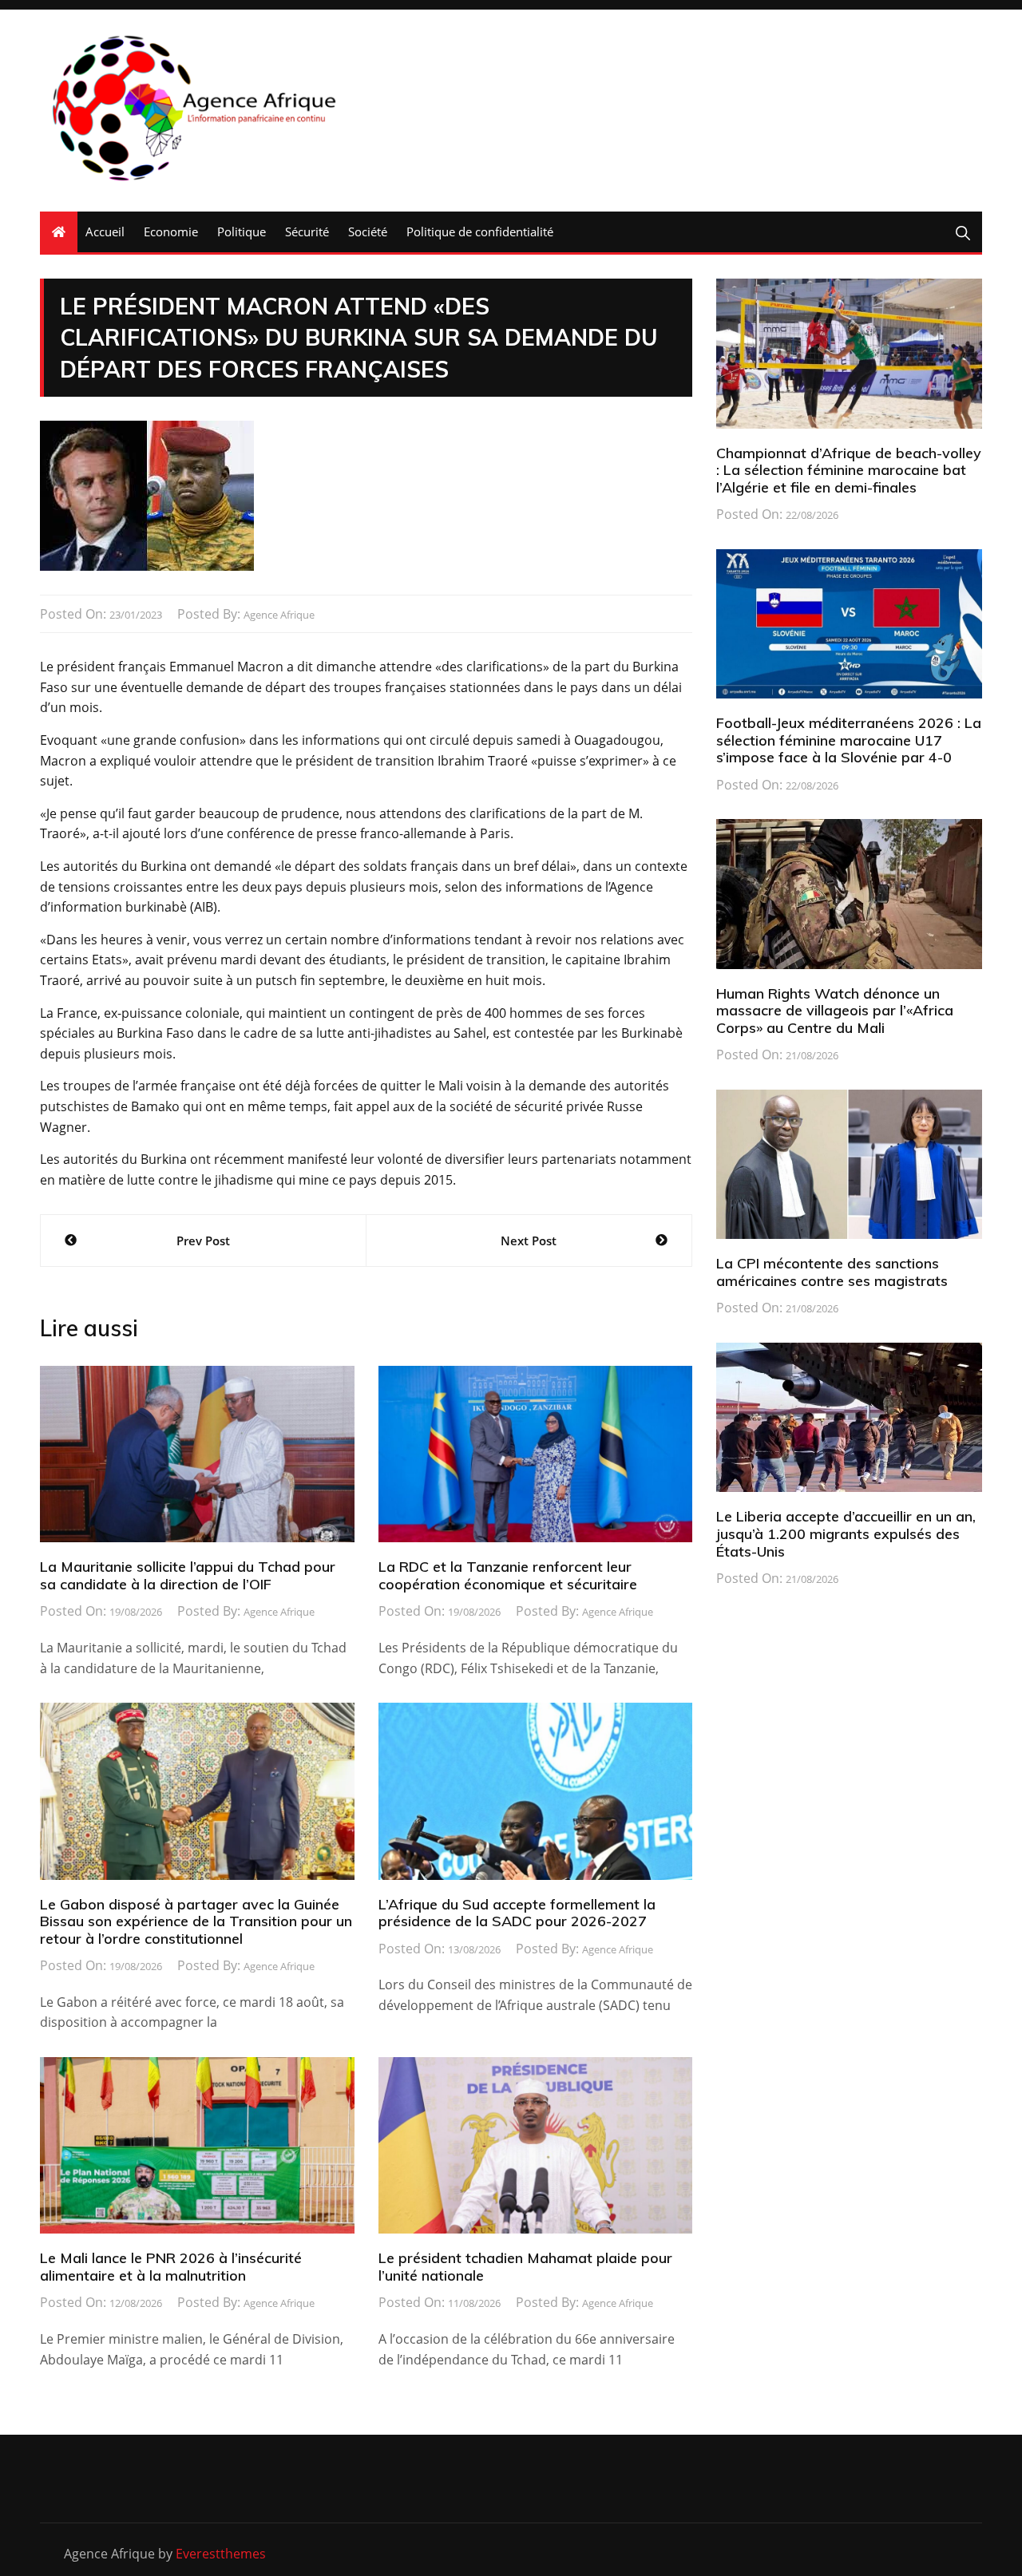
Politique (242, 231)
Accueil (105, 231)
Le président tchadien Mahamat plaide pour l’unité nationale (525, 2267)
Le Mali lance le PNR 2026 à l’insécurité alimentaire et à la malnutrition (171, 2267)
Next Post (529, 1241)
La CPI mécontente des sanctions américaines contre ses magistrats (832, 1272)
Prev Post (203, 1241)
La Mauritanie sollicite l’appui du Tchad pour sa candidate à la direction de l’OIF (188, 1575)
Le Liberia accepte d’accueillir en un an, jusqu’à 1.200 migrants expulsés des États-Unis (846, 1533)
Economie (171, 231)
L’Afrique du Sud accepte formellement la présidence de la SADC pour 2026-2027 (517, 1913)
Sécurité (307, 231)
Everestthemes (221, 2554)
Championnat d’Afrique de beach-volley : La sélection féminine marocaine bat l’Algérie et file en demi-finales (849, 470)
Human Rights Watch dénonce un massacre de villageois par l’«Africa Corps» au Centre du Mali (835, 1011)
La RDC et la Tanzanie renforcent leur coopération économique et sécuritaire (508, 1575)
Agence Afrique (279, 615)
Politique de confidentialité (480, 231)
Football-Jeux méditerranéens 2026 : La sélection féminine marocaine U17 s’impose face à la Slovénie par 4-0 (849, 740)
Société (368, 231)
